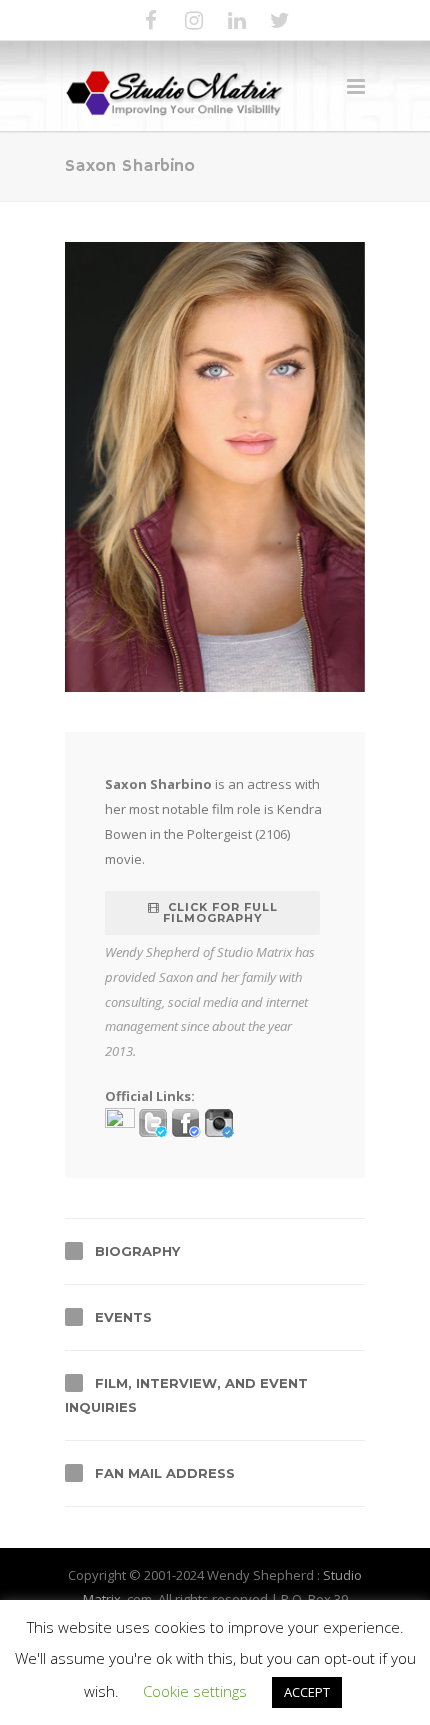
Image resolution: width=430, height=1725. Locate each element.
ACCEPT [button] (307, 1692)
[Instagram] (194, 20)
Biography (137, 1251)
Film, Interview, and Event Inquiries (186, 1395)
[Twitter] (280, 20)
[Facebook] (151, 20)
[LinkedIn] (237, 20)
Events (123, 1317)
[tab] (215, 1251)
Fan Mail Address (165, 1473)
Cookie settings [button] (195, 1691)
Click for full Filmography (220, 912)
